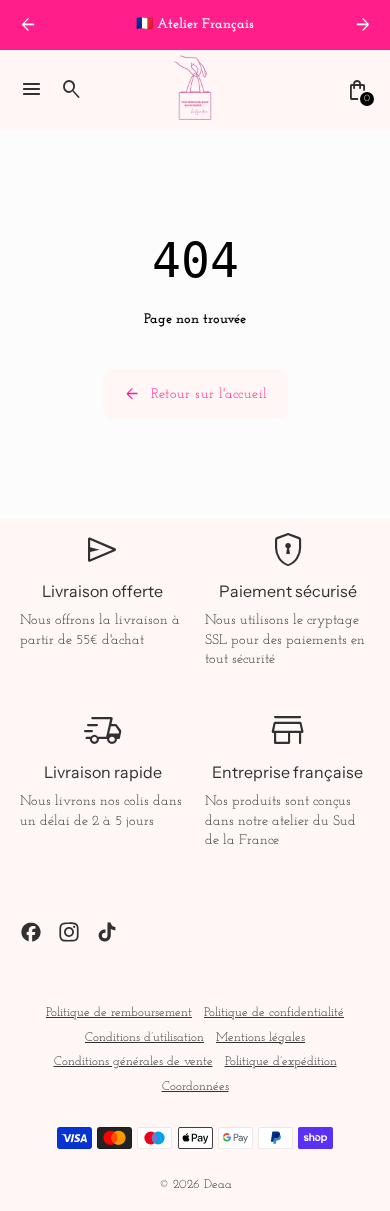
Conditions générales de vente (133, 1062)
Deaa (218, 1185)
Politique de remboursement (119, 1013)
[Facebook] (31, 932)
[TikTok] (107, 932)
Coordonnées (195, 1087)
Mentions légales (260, 1038)
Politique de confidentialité (274, 1013)
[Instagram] (69, 932)
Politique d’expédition (281, 1062)
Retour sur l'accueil (195, 394)
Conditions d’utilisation (144, 1038)
